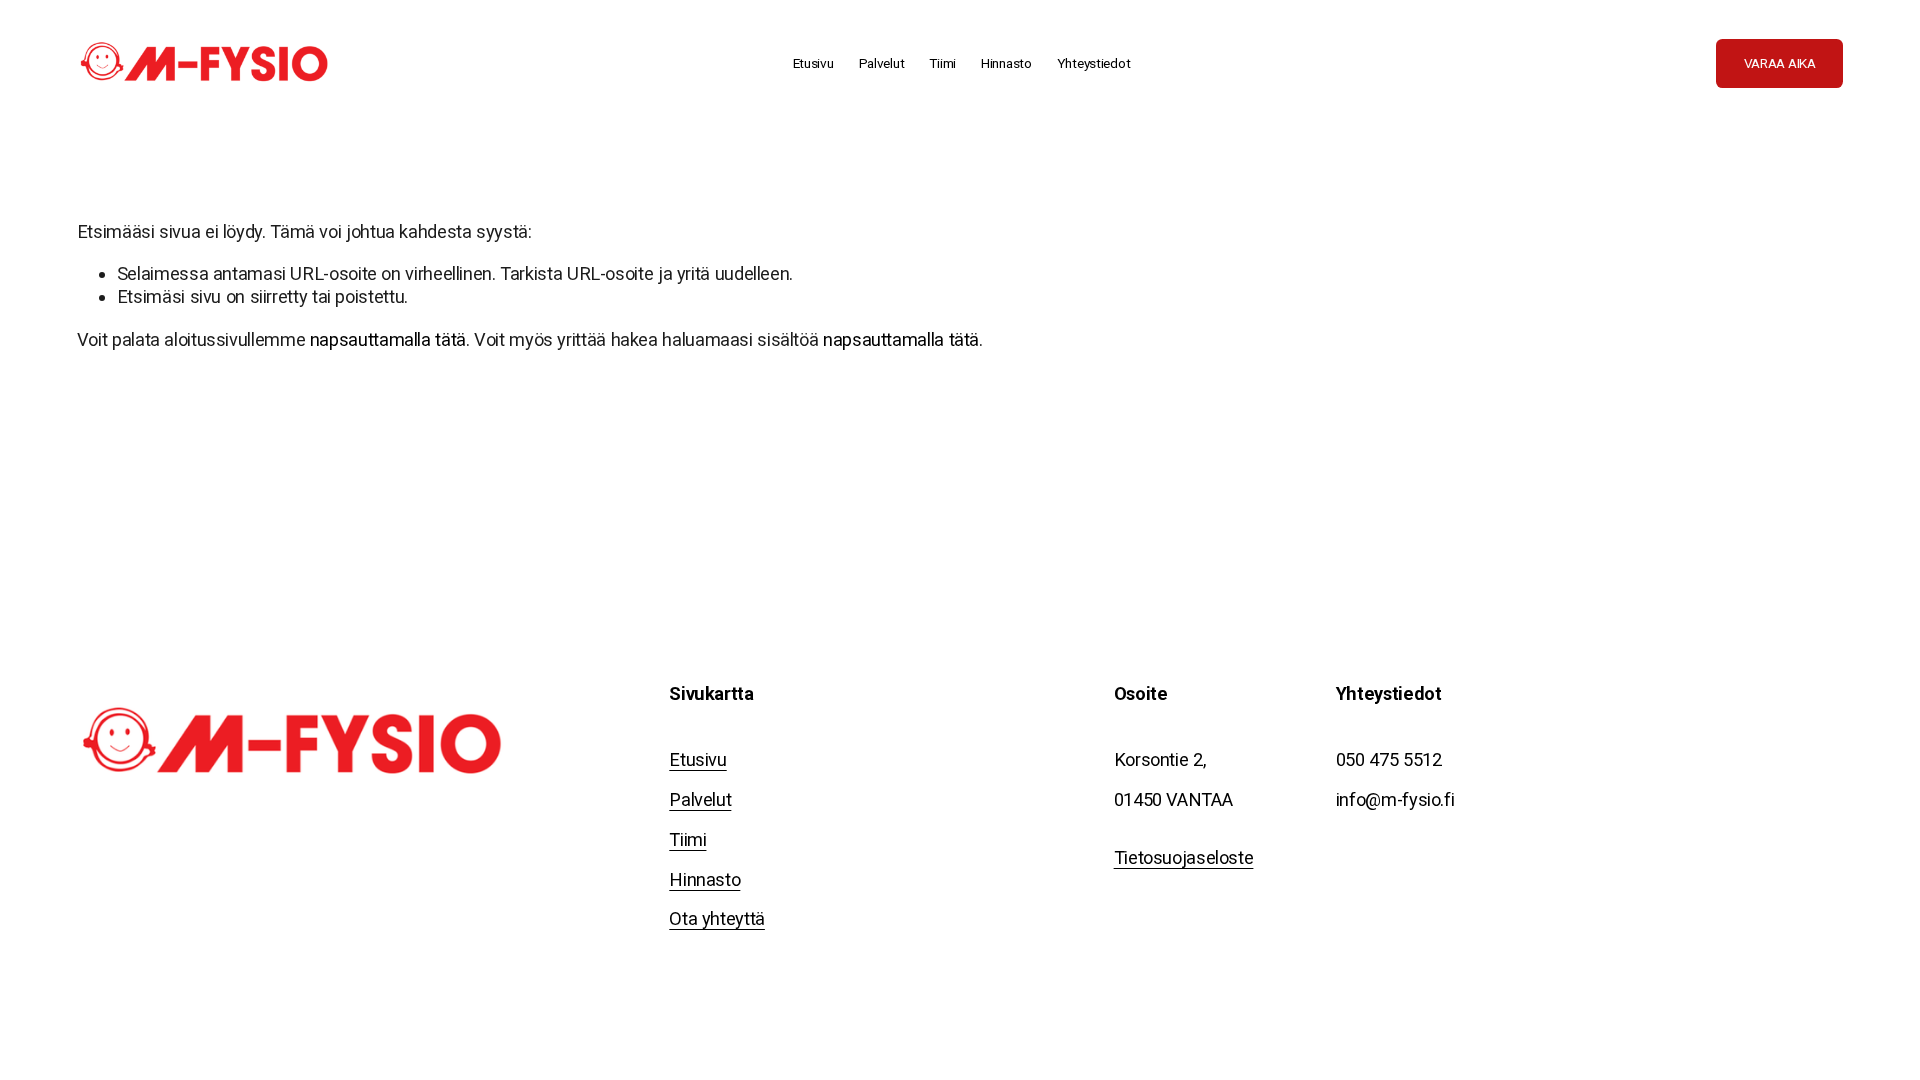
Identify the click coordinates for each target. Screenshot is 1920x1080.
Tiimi (942, 63)
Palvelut (700, 799)
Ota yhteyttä (717, 918)
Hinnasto (1006, 63)
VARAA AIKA (1780, 63)
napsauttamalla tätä (388, 339)
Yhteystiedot (1094, 63)
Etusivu (813, 63)
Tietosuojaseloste (1184, 857)
